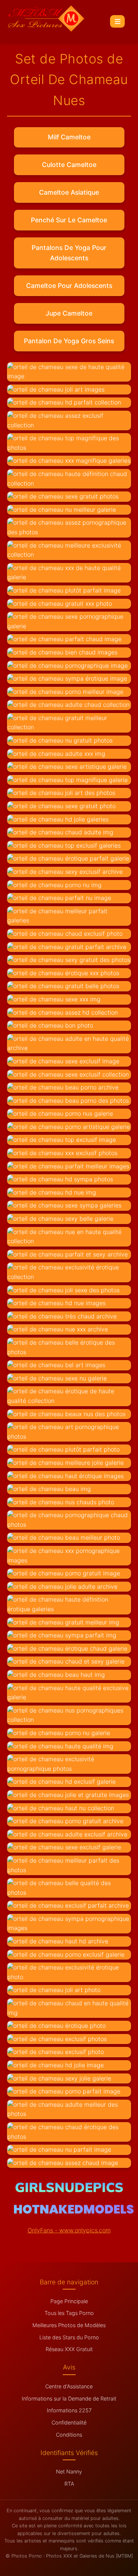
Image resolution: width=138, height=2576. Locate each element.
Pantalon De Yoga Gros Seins (69, 341)
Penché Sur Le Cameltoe (69, 220)
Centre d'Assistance (69, 2386)
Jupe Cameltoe (69, 313)
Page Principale (69, 2301)
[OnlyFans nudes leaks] (69, 2190)
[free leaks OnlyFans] (74, 2211)
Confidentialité (69, 2422)
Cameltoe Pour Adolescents (69, 286)
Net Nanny (69, 2471)
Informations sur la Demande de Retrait (69, 2398)
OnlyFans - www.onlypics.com (69, 2230)
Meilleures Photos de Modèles (69, 2325)
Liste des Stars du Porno (69, 2337)
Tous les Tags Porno (69, 2313)
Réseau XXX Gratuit (69, 2349)
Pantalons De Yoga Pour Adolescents (69, 253)
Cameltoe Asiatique (69, 192)
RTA (69, 2484)
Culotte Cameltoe (69, 165)
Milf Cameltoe (69, 137)
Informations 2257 (69, 2410)
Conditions (69, 2435)
